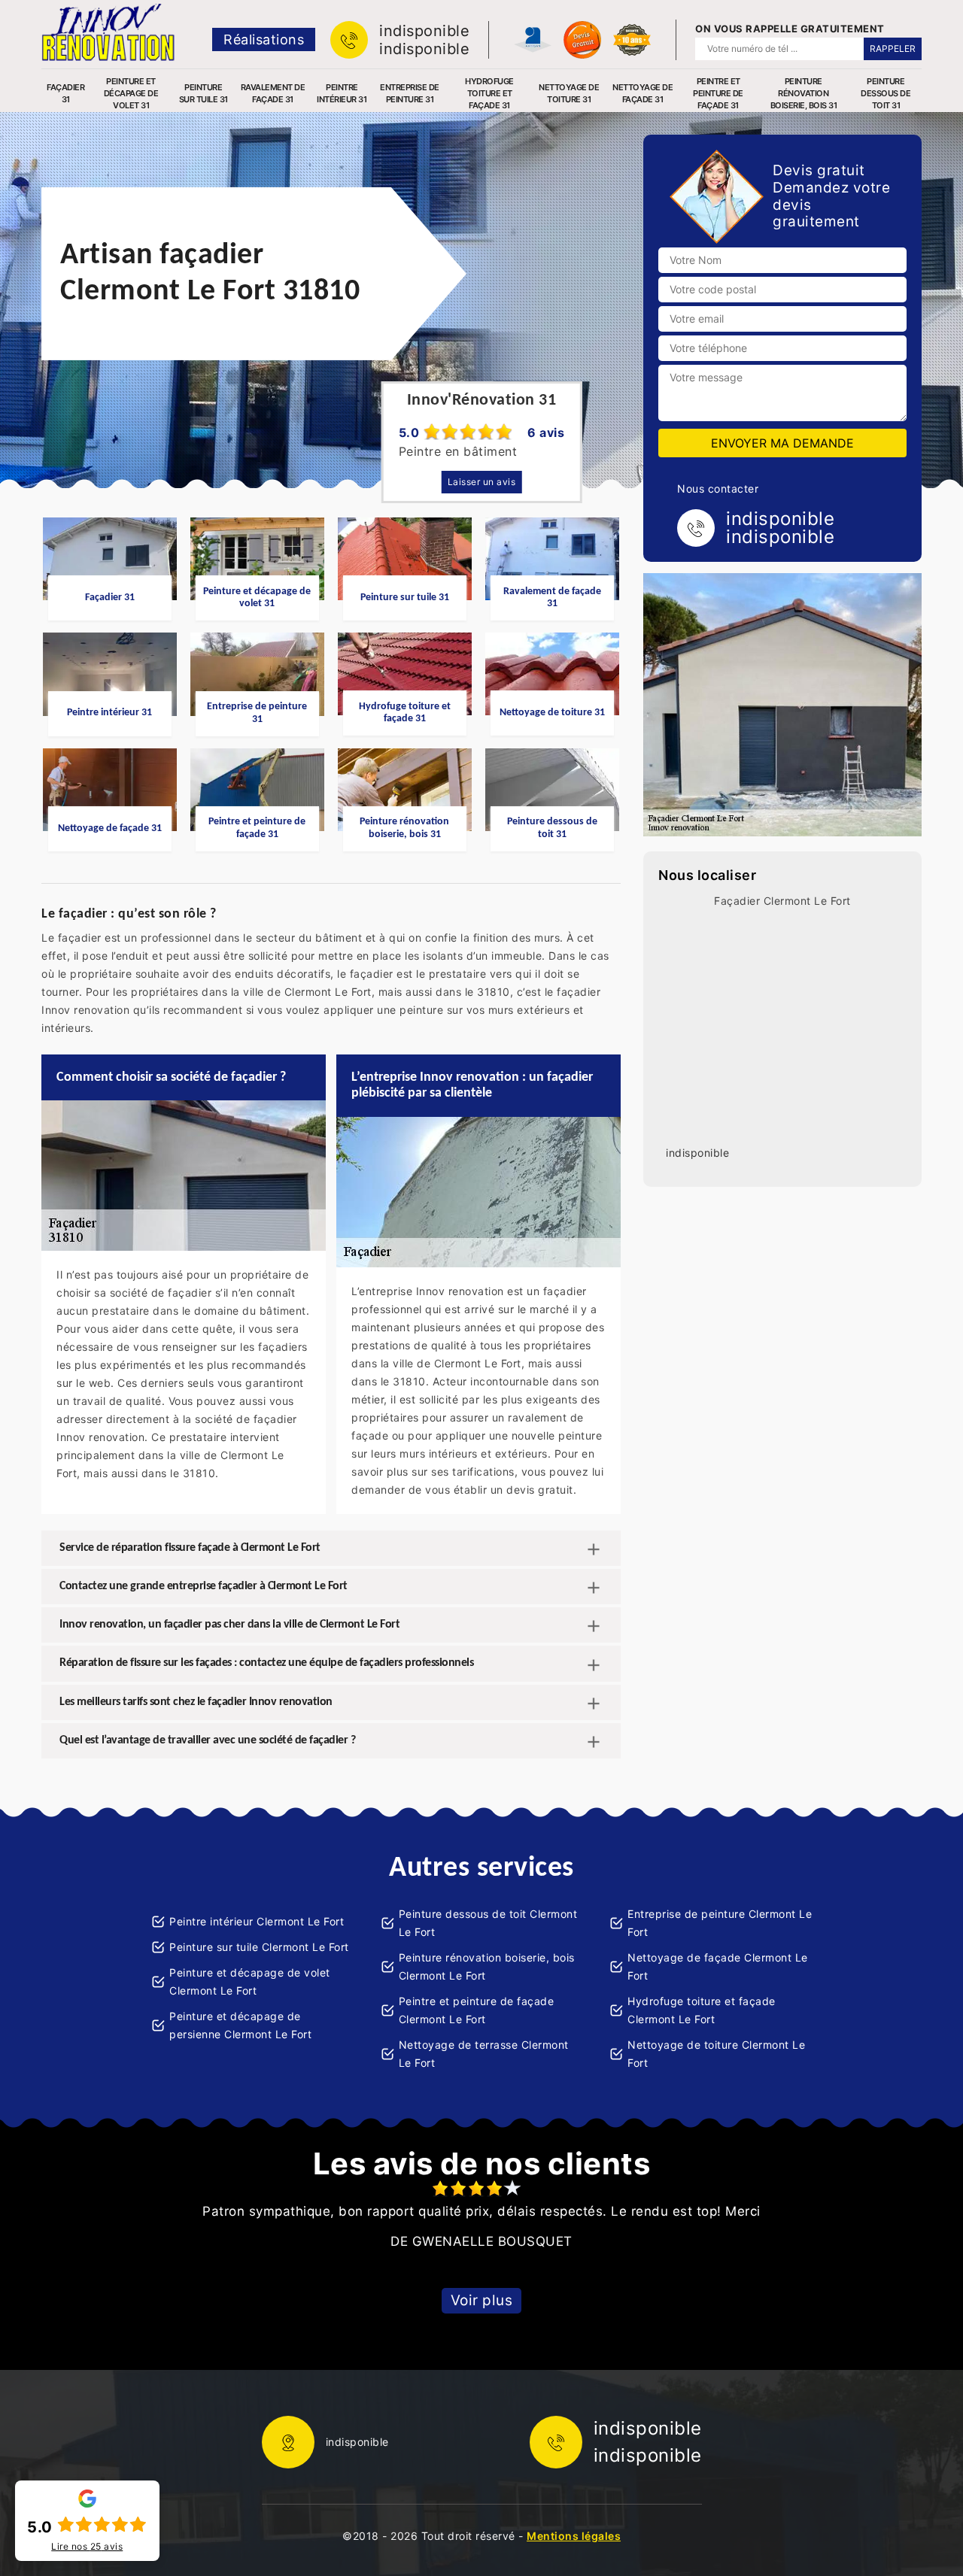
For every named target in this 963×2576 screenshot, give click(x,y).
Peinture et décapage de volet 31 (131, 93)
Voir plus (482, 2300)
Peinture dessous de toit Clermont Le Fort (488, 1923)
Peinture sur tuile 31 (204, 93)
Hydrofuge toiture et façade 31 (489, 93)
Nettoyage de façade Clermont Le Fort (718, 1966)
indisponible (424, 31)
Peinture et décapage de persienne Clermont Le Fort (240, 2025)
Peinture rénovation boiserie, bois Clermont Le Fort (487, 1966)
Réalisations (264, 39)
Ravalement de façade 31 (273, 93)
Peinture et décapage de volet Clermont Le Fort (250, 1981)
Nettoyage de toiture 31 (569, 93)
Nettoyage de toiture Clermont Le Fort (716, 2054)
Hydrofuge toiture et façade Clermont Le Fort (702, 2010)
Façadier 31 (65, 93)
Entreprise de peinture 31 (410, 93)
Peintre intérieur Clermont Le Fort (257, 1921)
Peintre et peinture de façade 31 (718, 93)
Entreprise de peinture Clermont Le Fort (720, 1923)
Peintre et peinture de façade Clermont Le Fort (477, 2010)
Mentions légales (574, 2536)
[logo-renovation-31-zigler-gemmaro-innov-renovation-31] (108, 32)
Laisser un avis (482, 482)
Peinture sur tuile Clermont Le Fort (259, 1947)
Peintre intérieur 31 (342, 93)
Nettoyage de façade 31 (643, 93)
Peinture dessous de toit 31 (886, 93)
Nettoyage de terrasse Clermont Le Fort (484, 2054)
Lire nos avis (87, 2547)
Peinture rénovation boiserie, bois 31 (804, 93)
